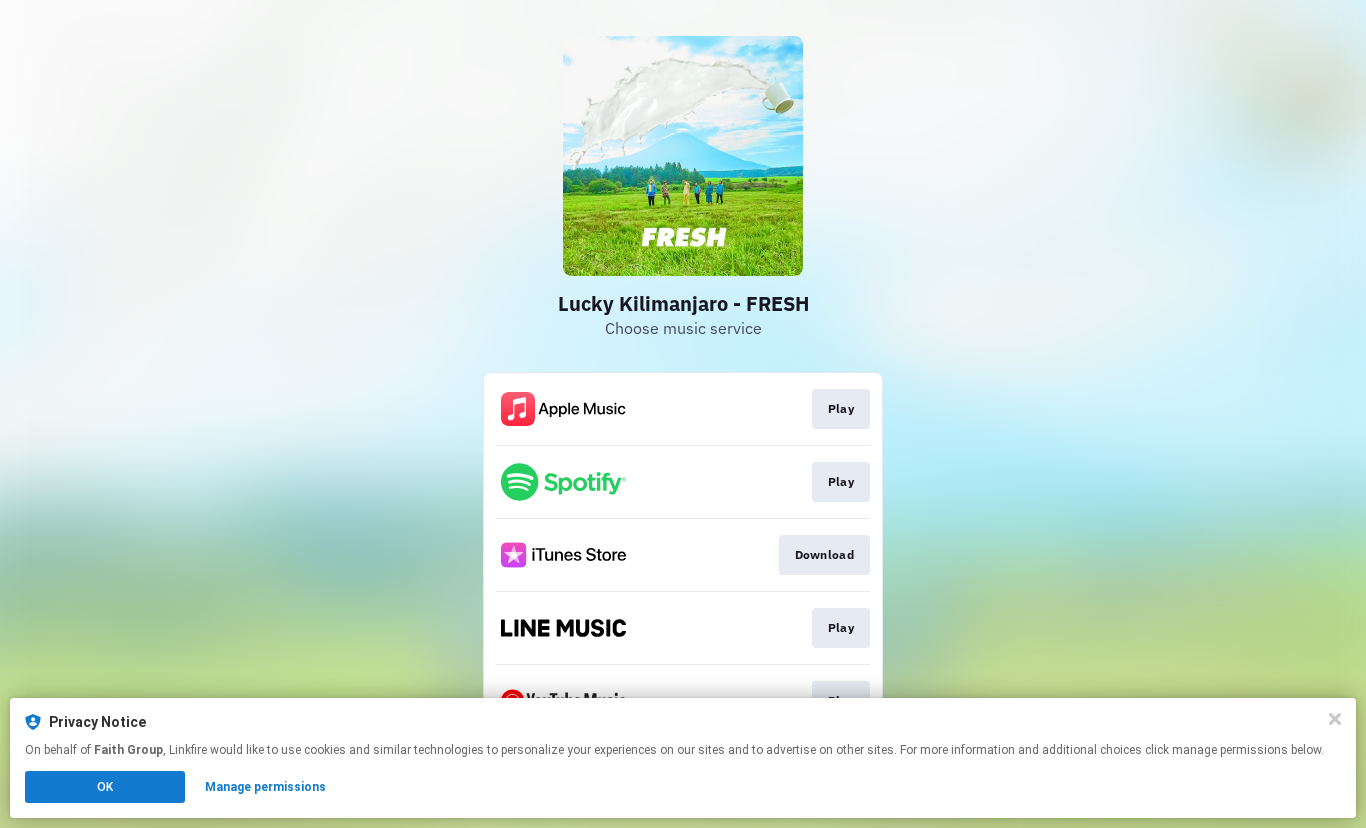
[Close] (1335, 719)
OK (105, 787)
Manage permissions (265, 787)
